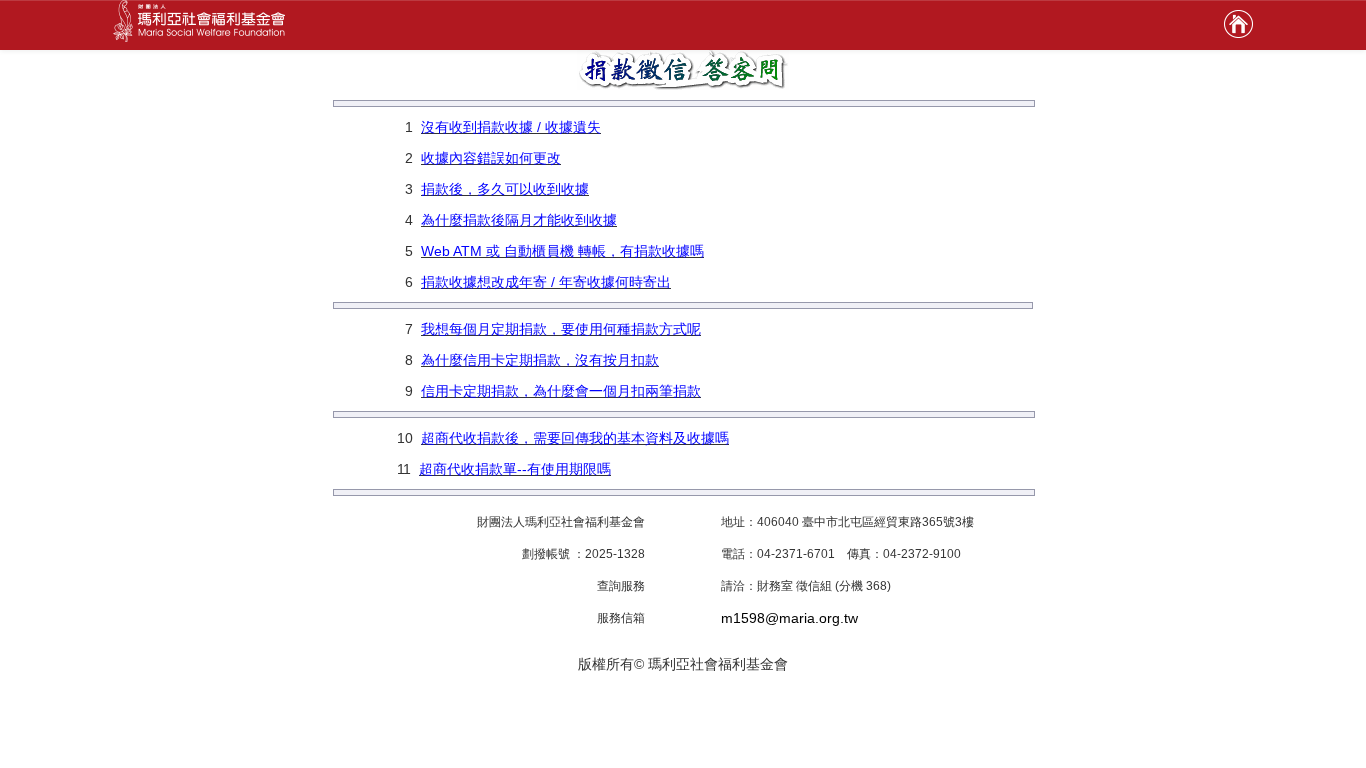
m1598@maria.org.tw (789, 618)
